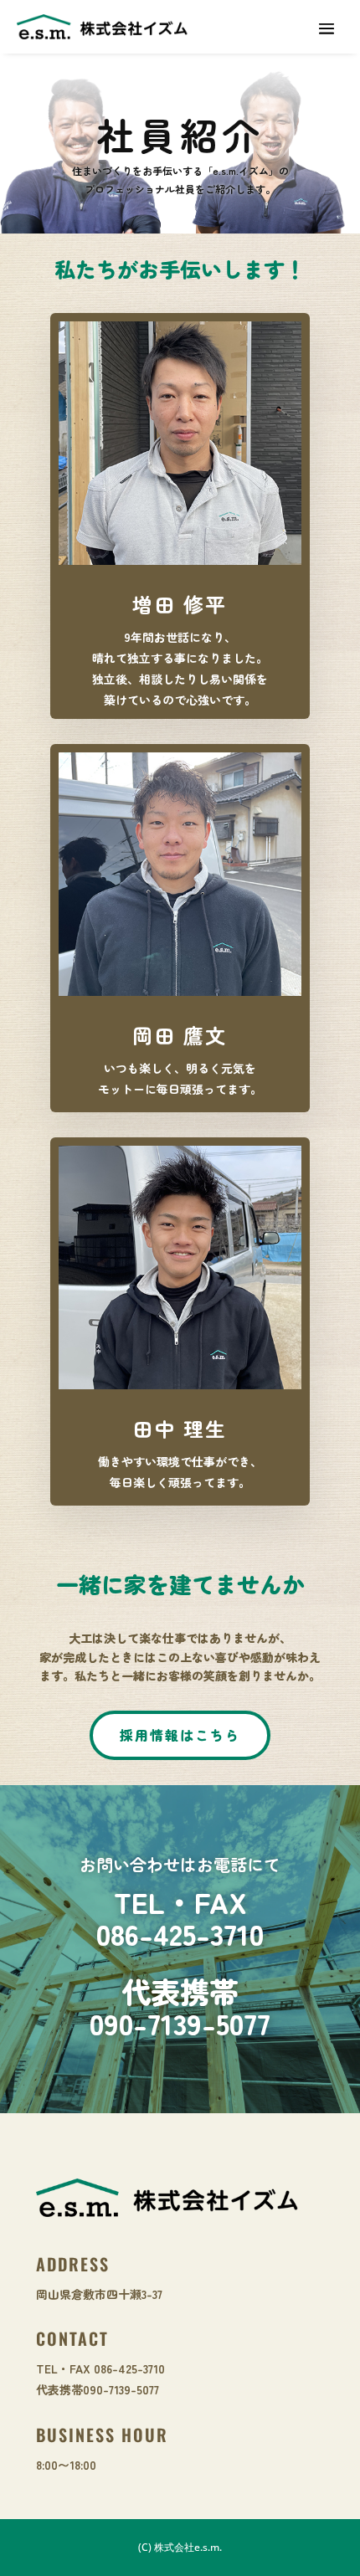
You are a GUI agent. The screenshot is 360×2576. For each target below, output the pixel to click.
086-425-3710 (180, 1933)
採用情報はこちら (180, 1735)
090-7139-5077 (180, 2022)
